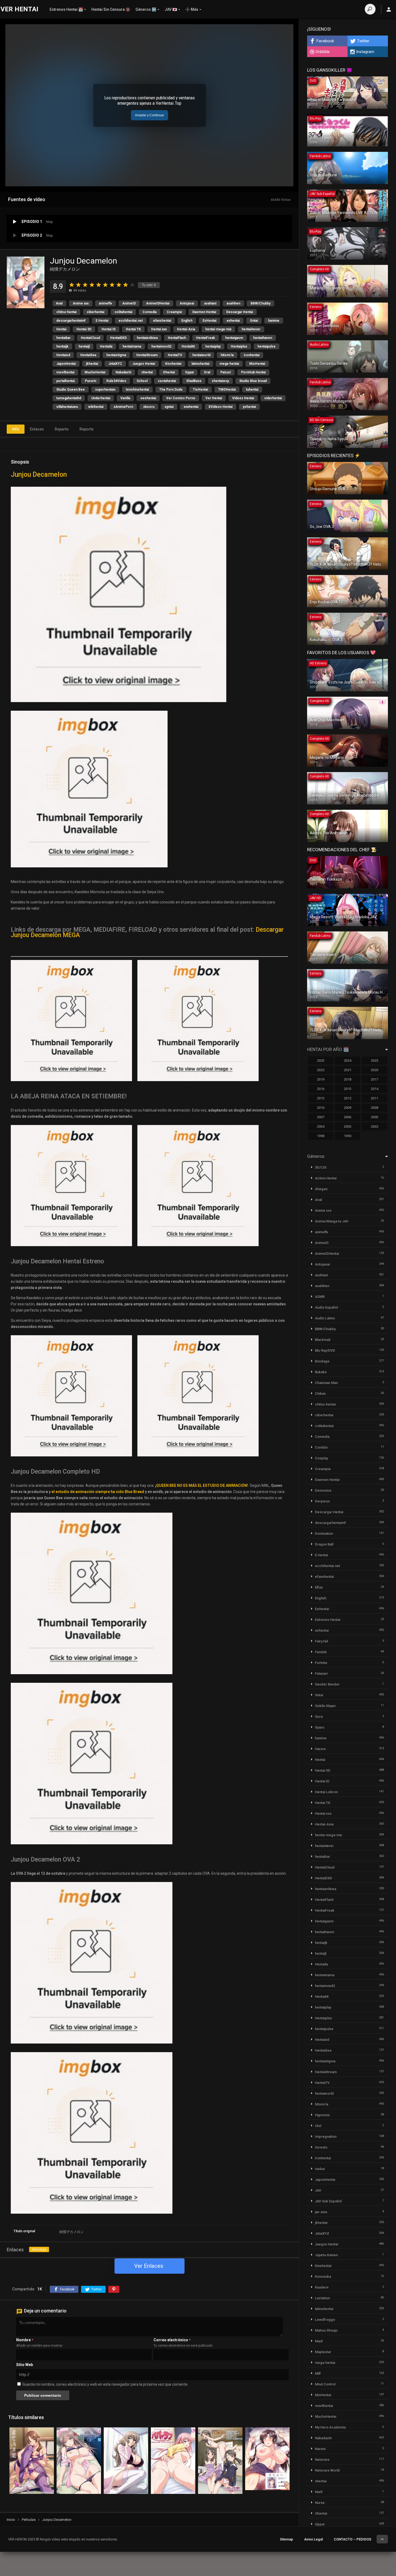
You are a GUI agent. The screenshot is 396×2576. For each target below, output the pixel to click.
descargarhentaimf (71, 321)
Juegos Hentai (144, 364)
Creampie (174, 312)
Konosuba (323, 2277)
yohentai (249, 407)
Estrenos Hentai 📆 (66, 9)
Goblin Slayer (325, 1706)
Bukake (321, 1372)
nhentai (147, 372)
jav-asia (321, 2212)
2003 (348, 1126)
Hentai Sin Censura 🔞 (111, 9)
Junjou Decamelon (39, 474)
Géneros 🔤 (146, 9)
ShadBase (194, 381)
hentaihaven (263, 338)
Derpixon (322, 1501)
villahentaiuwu (67, 407)
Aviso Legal (313, 2539)
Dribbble (323, 52)
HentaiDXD (118, 338)
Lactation (322, 2298)
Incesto (321, 2147)
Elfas (319, 1587)
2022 (321, 1070)
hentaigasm (234, 338)
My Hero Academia (330, 2427)
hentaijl (84, 346)
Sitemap (286, 2539)
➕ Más (192, 9)
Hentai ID (109, 329)
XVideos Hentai (220, 407)
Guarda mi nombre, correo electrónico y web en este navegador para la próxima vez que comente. (105, 2384)
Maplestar (323, 2352)
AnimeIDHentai (158, 303)
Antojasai (187, 303)
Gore (319, 1717)
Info (16, 429)
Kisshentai (173, 364)
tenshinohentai (137, 390)
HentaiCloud (90, 338)
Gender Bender (327, 1684)
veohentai (148, 398)
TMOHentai (227, 390)
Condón (321, 1447)
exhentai (233, 321)
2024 (348, 1061)
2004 (321, 1126)
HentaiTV (175, 355)
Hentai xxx (159, 329)
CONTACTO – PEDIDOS (352, 2539)
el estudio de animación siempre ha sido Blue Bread (98, 1492)
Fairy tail (321, 1641)
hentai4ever (251, 329)
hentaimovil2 (161, 346)
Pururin (91, 381)
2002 (374, 1126)
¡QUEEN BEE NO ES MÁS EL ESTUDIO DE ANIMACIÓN (201, 1485)
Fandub (321, 1652)
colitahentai (123, 312)
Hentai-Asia (186, 329)
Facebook (325, 41)
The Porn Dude (171, 390)
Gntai (254, 321)
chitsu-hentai (66, 312)
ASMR (320, 1297)
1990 (348, 1136)
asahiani (210, 303)
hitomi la (227, 355)
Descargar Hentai (240, 312)
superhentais (105, 390)
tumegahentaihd (69, 398)
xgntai (169, 407)
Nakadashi (123, 372)
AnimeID (129, 303)
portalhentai (65, 381)
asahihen (233, 303)
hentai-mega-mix (218, 329)
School (142, 381)
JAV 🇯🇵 (171, 9)
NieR (319, 2492)
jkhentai (92, 364)
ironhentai (252, 355)
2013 (321, 1098)
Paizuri (226, 372)
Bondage (322, 1361)
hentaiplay (213, 346)
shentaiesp (220, 381)
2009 (348, 1108)
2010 (321, 1108)
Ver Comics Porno (181, 398)
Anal (59, 303)
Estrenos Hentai (328, 1620)
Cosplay (321, 1458)
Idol (318, 2126)
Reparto (62, 429)
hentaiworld (201, 355)
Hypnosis (322, 2115)
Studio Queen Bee (71, 390)
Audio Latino (325, 1318)
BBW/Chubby (260, 303)
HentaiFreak (206, 338)
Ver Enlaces (149, 2266)
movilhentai (65, 372)
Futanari (321, 1673)
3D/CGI (321, 1167)
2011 (374, 1098)
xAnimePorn (123, 407)
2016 (321, 1089)
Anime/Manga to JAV (332, 1221)
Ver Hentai (214, 398)
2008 (374, 1108)
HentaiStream (147, 355)
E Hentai (102, 321)
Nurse (320, 2503)
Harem (320, 1749)
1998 (321, 1136)
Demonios (323, 1490)
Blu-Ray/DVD (325, 1350)
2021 (348, 1070)
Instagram (365, 52)
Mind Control (325, 2384)
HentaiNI (188, 346)
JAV (318, 2190)
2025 (321, 1061)
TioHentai (200, 390)
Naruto (320, 2449)
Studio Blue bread (253, 381)
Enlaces (37, 429)
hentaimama (132, 346)
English (187, 321)
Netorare (322, 2460)
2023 (374, 1061)
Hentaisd (63, 355)
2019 (321, 1079)
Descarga (39, 2249)
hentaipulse (267, 346)
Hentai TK (133, 329)
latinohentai (200, 364)
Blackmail (323, 1340)
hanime (274, 321)
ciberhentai (95, 312)
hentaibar (63, 338)
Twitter (363, 41)
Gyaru (319, 1727)
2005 (374, 1117)
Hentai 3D (84, 329)
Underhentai (101, 398)
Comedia (150, 312)
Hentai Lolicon (326, 1792)
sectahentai (167, 381)
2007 (321, 1117)
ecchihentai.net (131, 321)
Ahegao (321, 1189)
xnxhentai (191, 407)
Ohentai (169, 372)
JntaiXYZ (115, 364)
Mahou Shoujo (326, 2330)
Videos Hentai (243, 398)
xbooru (149, 407)
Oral (207, 372)
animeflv (105, 303)
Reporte (86, 429)
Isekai (320, 2169)
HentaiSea (88, 355)
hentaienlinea (147, 338)
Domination (324, 1534)
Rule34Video (116, 381)
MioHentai (257, 364)
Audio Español (326, 1307)
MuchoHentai (95, 372)
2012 (348, 1098)
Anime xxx (81, 303)
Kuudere (322, 2287)
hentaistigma (116, 355)
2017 (374, 1079)
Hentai (61, 329)
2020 (374, 1070)
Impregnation (326, 2137)
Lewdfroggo (325, 2320)
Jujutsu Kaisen (326, 2255)
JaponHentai (66, 364)
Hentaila (106, 346)
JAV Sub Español (328, 2201)
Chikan (320, 1394)
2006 (348, 1117)
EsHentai (209, 321)
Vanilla (125, 398)
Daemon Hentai (204, 312)
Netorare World (327, 2470)
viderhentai (273, 398)
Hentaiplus (239, 346)
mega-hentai (229, 364)
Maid (319, 2341)
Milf (318, 2373)
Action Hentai (326, 1178)
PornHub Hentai (253, 372)
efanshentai (162, 321)
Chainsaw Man (326, 1383)
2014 (374, 1089)
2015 (348, 1089)
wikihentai (96, 407)
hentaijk (62, 346)
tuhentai (252, 390)
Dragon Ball (324, 1544)
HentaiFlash (177, 338)
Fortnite (321, 1663)
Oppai (189, 372)
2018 (348, 1079)
